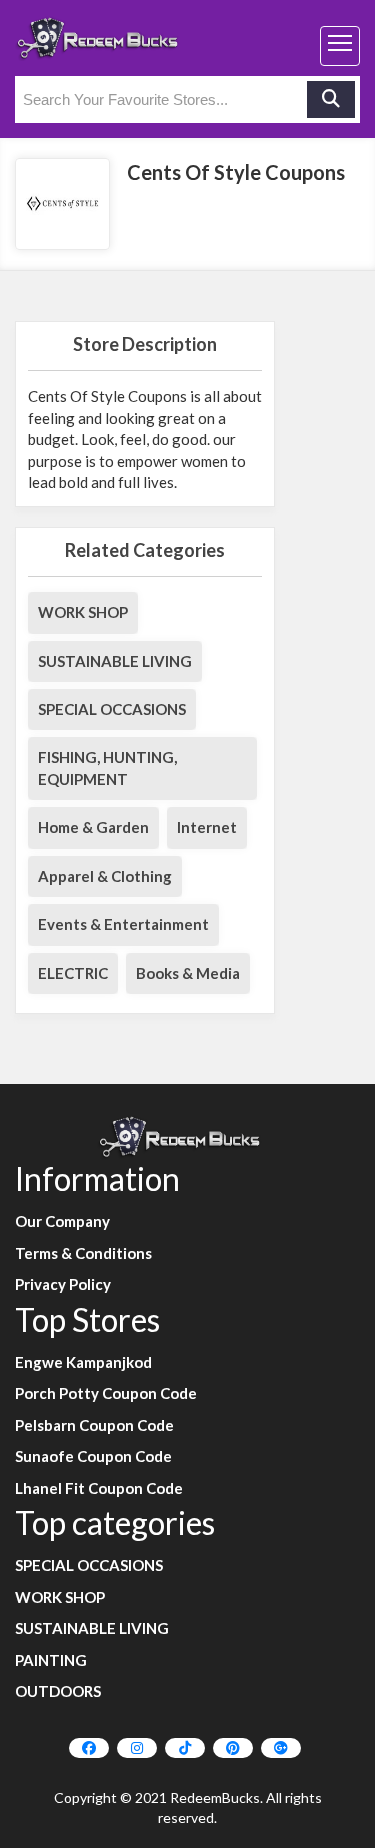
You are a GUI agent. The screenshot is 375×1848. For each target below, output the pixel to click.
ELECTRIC (73, 973)
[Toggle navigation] (340, 46)
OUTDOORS (58, 1691)
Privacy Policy (63, 1284)
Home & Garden (93, 827)
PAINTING (51, 1660)
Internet (207, 827)
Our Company (62, 1221)
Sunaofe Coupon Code (93, 1456)
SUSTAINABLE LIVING (115, 661)
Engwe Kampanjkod (83, 1362)
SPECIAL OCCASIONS (112, 709)
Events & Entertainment (123, 924)
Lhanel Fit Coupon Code (99, 1488)
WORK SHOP (83, 612)
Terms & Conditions (83, 1253)
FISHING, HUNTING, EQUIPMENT (107, 767)
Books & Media (188, 973)
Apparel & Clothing (105, 876)
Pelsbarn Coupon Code (94, 1425)
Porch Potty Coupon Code (106, 1393)
